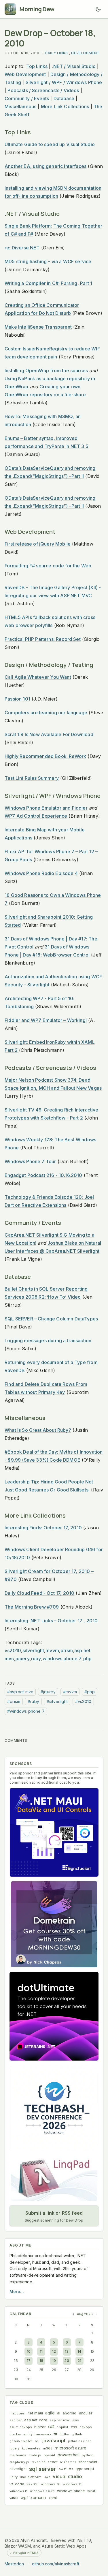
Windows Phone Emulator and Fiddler (46, 808)
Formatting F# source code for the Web (48, 566)
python (88, 2455)
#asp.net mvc (20, 1692)
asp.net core (36, 2420)
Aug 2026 (85, 2314)
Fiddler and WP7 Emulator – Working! (46, 1020)
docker (15, 2434)
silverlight (33, 1650)
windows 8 (19, 2491)
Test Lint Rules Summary (32, 778)
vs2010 (13, 1650)
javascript (54, 2441)
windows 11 (72, 2484)
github (77, 2434)
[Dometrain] (54, 1924)
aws (76, 2420)
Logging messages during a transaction (48, 1341)
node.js (35, 2455)
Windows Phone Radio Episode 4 (41, 873)
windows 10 (51, 2484)
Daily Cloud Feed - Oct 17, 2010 (39, 1593)
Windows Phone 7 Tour (30, 1161)
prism (67, 1650)
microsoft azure (71, 2448)
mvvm (52, 1650)
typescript (85, 2469)
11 (41, 2351)
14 (79, 2351)
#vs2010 (83, 1701)
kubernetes (31, 2448)
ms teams (18, 2455)
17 (29, 2361)
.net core (17, 2413)
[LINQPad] (54, 2178)
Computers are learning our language (46, 713)
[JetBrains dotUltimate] (54, 2016)
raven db (38, 2462)
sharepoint (88, 2462)
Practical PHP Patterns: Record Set (43, 639)
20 (67, 2361)
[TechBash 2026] (54, 2108)
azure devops (21, 2427)
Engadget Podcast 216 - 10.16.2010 (43, 1175)
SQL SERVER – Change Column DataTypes (51, 1319)
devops (86, 2427)
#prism (14, 1701)
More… (17, 2291)
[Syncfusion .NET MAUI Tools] (54, 1832)
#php (90, 1692)
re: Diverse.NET (22, 248)
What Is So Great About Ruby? (38, 1430)
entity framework (37, 2434)
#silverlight (57, 1701)
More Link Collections (65, 106)
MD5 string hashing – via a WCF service (48, 261)
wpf (24, 2498)
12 (54, 2351)
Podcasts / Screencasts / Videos (43, 90)
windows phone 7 (62, 1659)
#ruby (33, 1701)
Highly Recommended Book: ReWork (45, 756)
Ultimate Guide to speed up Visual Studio (50, 144)
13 (67, 2351)
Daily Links (56, 53)
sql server (43, 2469)
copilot (62, 2427)
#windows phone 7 (26, 1711)
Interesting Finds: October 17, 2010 (43, 1528)
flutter (65, 2434)
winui (14, 2498)
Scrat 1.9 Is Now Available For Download (49, 734)
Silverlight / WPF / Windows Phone (64, 82)
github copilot (21, 2441)
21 (79, 2361)
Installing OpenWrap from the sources (46, 371)
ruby (36, 1659)
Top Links (37, 66)
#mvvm (70, 1692)
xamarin (38, 2498)
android (69, 2413)
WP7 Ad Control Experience (36, 816)
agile (50, 2413)
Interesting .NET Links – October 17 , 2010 (51, 1621)
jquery (23, 1659)
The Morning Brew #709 (32, 1607)
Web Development (25, 74)
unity (14, 2477)
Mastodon (14, 2564)
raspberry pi (19, 2462)
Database (64, 98)
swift (63, 2469)
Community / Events (27, 98)
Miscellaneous (20, 106)
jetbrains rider (79, 2441)
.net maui (35, 2413)
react (53, 2462)
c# (51, 2426)
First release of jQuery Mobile (38, 544)
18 (41, 2361)
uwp (47, 2477)
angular (86, 2413)
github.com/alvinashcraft (56, 2564)
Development (85, 53)
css (74, 2427)
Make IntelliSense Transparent (38, 327)
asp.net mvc (60, 2420)
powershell (69, 2455)
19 (54, 2361)
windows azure (42, 2491)
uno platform (31, 2477)
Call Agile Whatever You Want (38, 677)
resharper (68, 2462)
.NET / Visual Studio (74, 66)
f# (55, 2434)
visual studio (67, 2476)
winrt (91, 2491)
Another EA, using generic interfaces (46, 166)
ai (59, 2413)
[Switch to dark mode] (98, 9)
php (88, 1659)
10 (29, 2351)
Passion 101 (17, 699)
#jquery (48, 1692)
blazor (40, 2427)
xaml (53, 2498)
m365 (48, 2448)
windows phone (71, 2491)
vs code (17, 2484)
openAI (49, 2455)
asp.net (16, 2420)
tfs (71, 2469)
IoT (37, 2441)
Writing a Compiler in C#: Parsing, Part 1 (48, 283)
